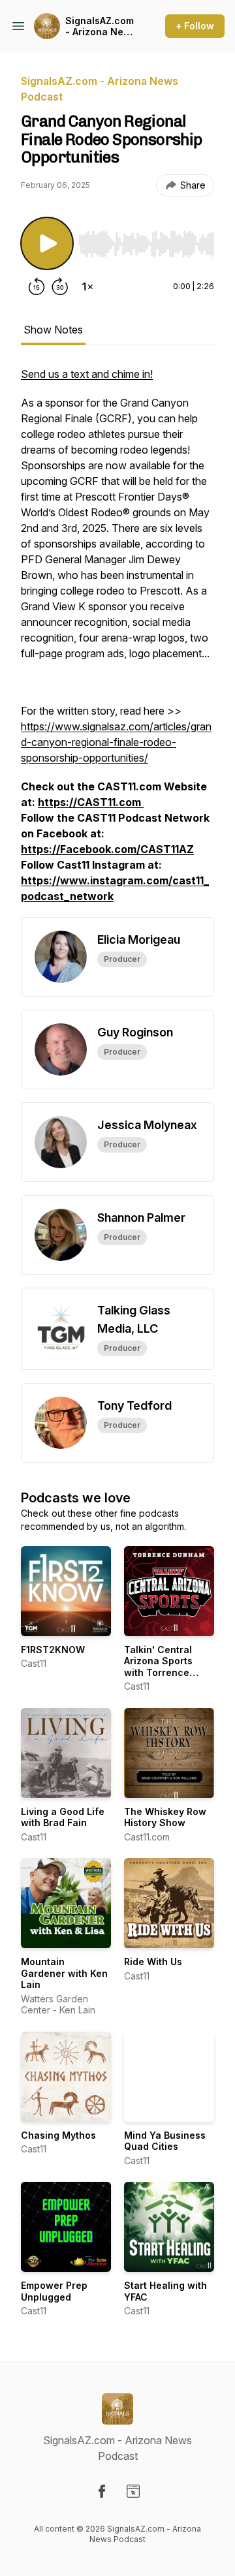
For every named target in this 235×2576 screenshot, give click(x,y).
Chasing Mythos (58, 2135)
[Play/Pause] (47, 243)
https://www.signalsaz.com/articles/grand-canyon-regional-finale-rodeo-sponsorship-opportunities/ (116, 742)
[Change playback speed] (87, 287)
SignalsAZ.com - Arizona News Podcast (101, 26)
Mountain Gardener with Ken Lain (64, 1973)
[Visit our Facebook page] (102, 2491)
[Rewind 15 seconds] (37, 287)
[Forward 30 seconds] (60, 287)
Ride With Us (153, 1962)
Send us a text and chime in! (87, 374)
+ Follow (195, 26)
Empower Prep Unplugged (54, 2291)
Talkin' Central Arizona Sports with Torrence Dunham (158, 1667)
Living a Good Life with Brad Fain (63, 1817)
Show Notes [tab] (53, 330)
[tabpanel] (117, 642)
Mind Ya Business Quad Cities (165, 2141)
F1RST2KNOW (53, 1650)
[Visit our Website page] (133, 2491)
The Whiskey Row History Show (165, 1817)
